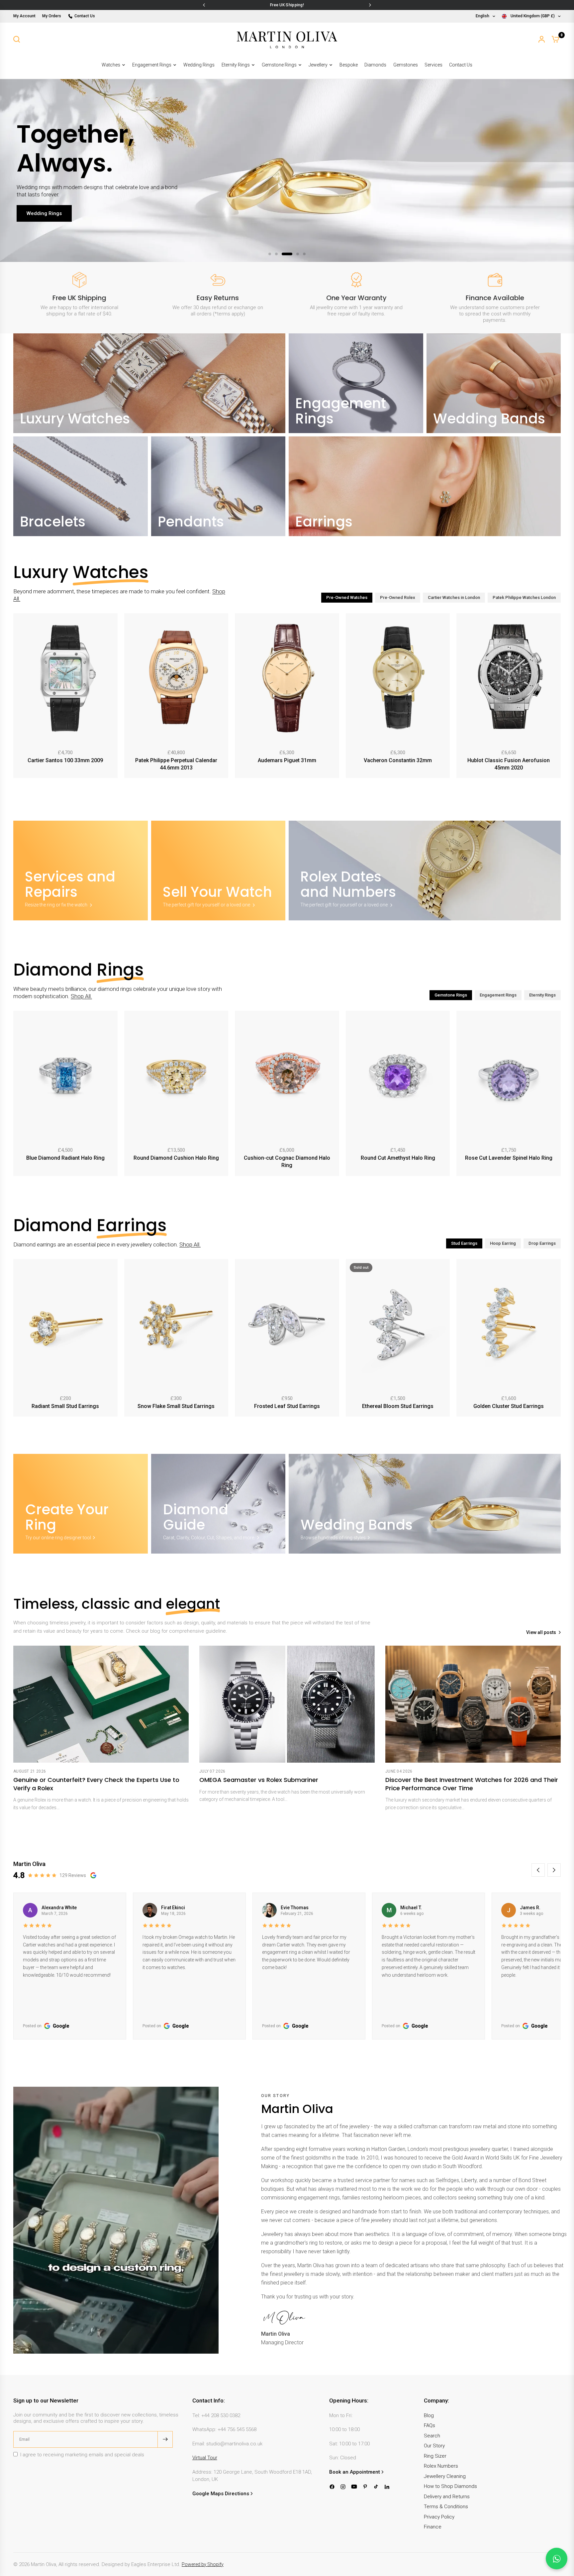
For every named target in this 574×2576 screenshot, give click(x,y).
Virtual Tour (205, 2458)
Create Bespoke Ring (51, 210)
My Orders (52, 16)
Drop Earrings (542, 1243)
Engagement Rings (152, 65)
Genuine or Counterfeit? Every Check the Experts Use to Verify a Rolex (96, 1784)
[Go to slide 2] (276, 254)
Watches (111, 65)
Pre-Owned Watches (347, 597)
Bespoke (349, 65)
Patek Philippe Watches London (524, 597)
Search (432, 2436)
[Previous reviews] (538, 1870)
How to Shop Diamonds (450, 2486)
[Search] (17, 39)
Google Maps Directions (221, 2494)
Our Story (434, 2446)
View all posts (541, 1633)
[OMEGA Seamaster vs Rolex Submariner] (287, 1704)
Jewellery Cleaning (445, 2476)
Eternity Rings (236, 65)
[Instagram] (343, 2487)
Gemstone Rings (279, 65)
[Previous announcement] (204, 5)
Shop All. (81, 996)
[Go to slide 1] (270, 254)
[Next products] (557, 697)
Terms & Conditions (446, 2507)
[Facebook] (332, 2487)
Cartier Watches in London (454, 597)
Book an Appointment (355, 2472)
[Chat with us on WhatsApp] (557, 2559)
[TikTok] (376, 2487)
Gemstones (406, 65)
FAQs (430, 2425)
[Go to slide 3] (283, 254)
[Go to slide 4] (290, 254)
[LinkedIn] (387, 2487)
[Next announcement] (370, 5)
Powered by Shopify (203, 2564)
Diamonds (375, 65)
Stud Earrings (464, 1243)
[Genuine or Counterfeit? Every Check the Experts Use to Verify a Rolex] (101, 1704)
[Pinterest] (365, 2487)
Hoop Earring (503, 1243)
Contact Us (85, 16)
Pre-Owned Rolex (398, 597)
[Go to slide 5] (300, 254)
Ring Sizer (435, 2456)
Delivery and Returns (447, 2497)
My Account (24, 16)
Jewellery (318, 65)
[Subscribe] (165, 2439)
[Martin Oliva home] (287, 39)
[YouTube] (354, 2487)
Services (433, 65)
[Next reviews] (554, 1870)
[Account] (542, 39)
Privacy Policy (439, 2517)
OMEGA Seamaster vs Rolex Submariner (259, 1780)
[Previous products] (17, 697)
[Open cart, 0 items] (555, 39)
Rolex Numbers (441, 2466)
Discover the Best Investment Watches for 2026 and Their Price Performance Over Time (472, 1784)
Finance (433, 2527)
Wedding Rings (199, 65)
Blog (429, 2415)
